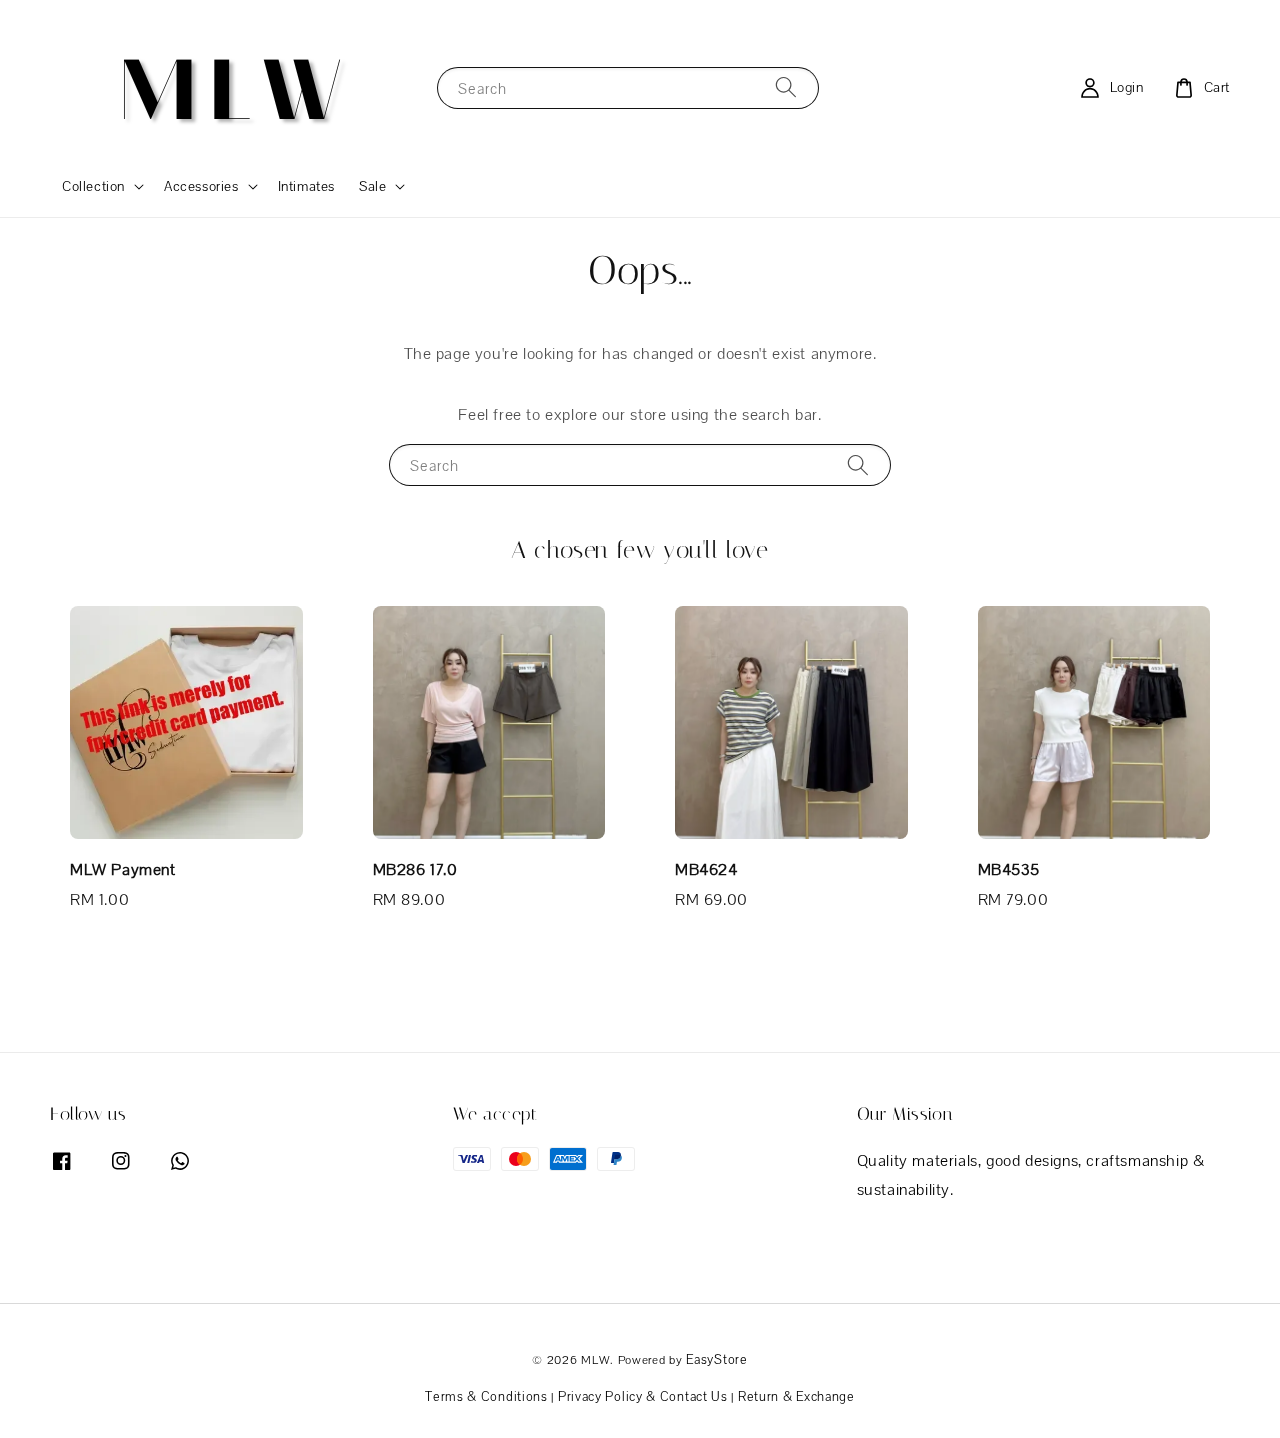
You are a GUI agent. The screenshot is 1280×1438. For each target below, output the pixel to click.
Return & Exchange (796, 1396)
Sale (372, 186)
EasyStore (716, 1359)
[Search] (786, 87)
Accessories (201, 186)
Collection (93, 186)
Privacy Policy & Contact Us (643, 1396)
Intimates (306, 186)
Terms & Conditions (486, 1396)
